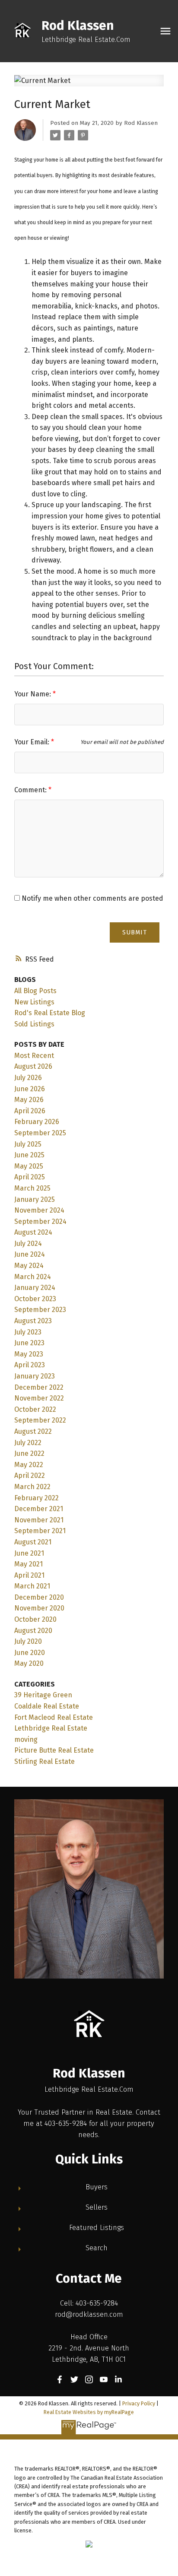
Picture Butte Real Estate (54, 1750)
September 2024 (40, 1221)
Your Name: (33, 694)
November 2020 (39, 1608)
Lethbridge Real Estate (51, 1728)
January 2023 (35, 1376)
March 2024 (33, 1277)
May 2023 (29, 1354)
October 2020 (35, 1619)
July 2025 (28, 1144)
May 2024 (29, 1266)
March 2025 (32, 1188)
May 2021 (29, 1564)
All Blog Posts (35, 991)
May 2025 (29, 1166)
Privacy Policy (139, 2403)
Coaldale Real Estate (47, 1706)
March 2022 (32, 1487)
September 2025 (40, 1133)
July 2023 (28, 1332)
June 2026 (30, 1089)
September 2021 (40, 1531)
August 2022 (33, 1431)
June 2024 (30, 1254)
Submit (135, 932)
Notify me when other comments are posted (92, 898)
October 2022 (35, 1409)
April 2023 (30, 1365)
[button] (60, 2379)
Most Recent (34, 1056)
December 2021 (39, 1509)
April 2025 (30, 1177)
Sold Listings (34, 1024)
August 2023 (33, 1321)
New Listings (34, 1002)
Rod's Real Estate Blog (50, 1013)
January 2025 (35, 1199)
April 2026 (30, 1111)
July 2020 (28, 1641)
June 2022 (29, 1453)
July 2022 (28, 1443)
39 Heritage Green (43, 1695)
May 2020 (29, 1663)
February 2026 (37, 1122)
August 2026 (33, 1066)
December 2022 (39, 1387)
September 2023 (40, 1310)
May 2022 (29, 1465)
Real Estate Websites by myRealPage (89, 2412)
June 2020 (30, 1653)
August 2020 (33, 1631)
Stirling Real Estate (44, 1761)
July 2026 (28, 1078)
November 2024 (39, 1210)
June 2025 (29, 1155)
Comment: (31, 790)
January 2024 (35, 1288)
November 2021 (39, 1520)
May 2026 (29, 1100)
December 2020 (39, 1597)
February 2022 (37, 1498)
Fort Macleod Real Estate (54, 1717)
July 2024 (28, 1244)
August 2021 (33, 1542)
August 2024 (33, 1232)
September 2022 (40, 1420)
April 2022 (30, 1475)
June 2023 (29, 1343)
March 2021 (32, 1586)
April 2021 (29, 1575)
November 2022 (39, 1398)
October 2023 (35, 1299)
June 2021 (29, 1553)
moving (26, 1739)
